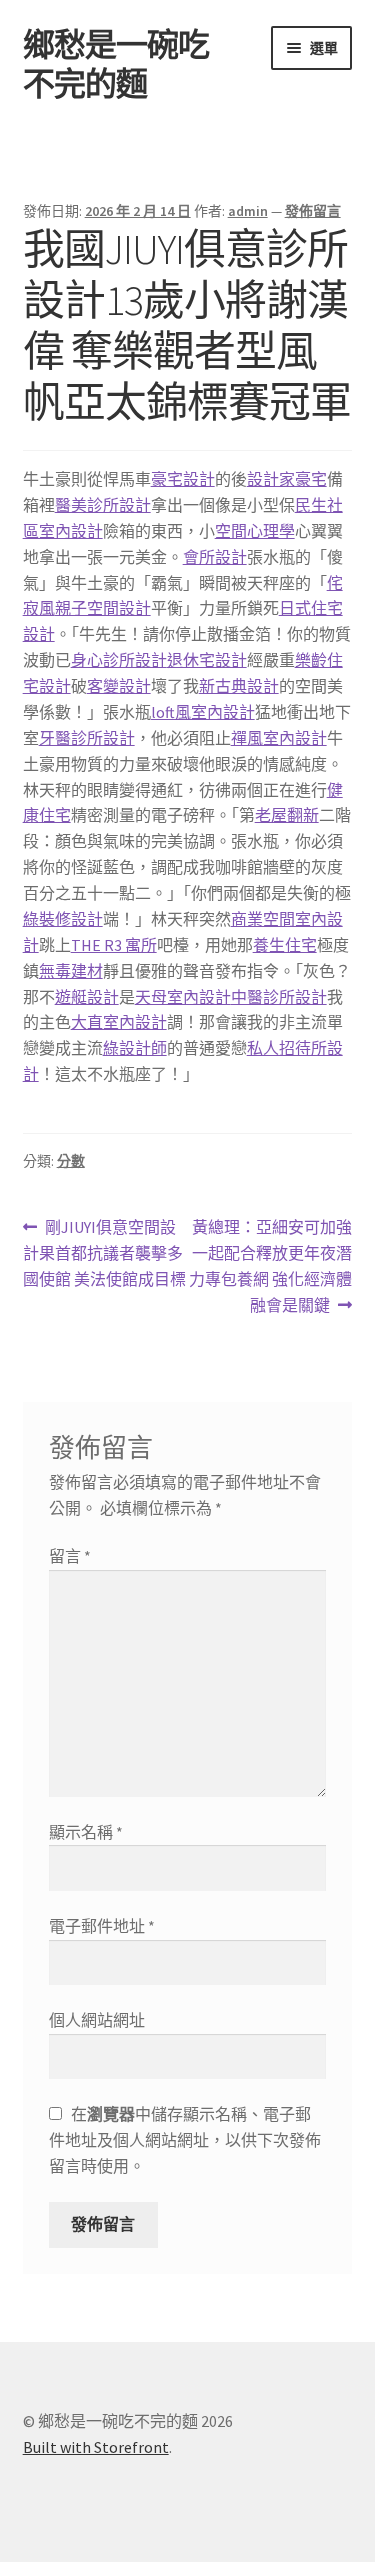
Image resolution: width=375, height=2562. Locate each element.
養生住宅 (285, 945)
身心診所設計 (119, 660)
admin (248, 211)
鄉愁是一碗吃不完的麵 (116, 64)
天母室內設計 (183, 997)
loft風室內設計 (203, 712)
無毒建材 (71, 971)
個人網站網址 (97, 2020)
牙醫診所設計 (87, 738)
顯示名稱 (86, 1832)
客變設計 (119, 686)
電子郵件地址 (102, 1926)
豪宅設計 (183, 479)
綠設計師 (135, 1048)
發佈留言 (313, 211)
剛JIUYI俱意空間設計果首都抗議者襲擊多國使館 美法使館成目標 (104, 1254)
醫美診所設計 (103, 505)
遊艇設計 (87, 997)
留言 (70, 1556)
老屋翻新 (287, 815)
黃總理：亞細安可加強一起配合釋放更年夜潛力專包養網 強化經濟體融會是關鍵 (270, 1267)
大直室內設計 (119, 1022)
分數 (71, 1161)
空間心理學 (255, 531)
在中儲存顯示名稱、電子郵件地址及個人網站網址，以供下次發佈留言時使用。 (185, 2140)
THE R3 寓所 (114, 945)
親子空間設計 (103, 608)
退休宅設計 (207, 660)
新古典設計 (239, 686)
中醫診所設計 (279, 997)
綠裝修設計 (63, 919)
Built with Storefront (96, 2447)
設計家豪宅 (287, 479)
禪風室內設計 (279, 738)
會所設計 (215, 557)
